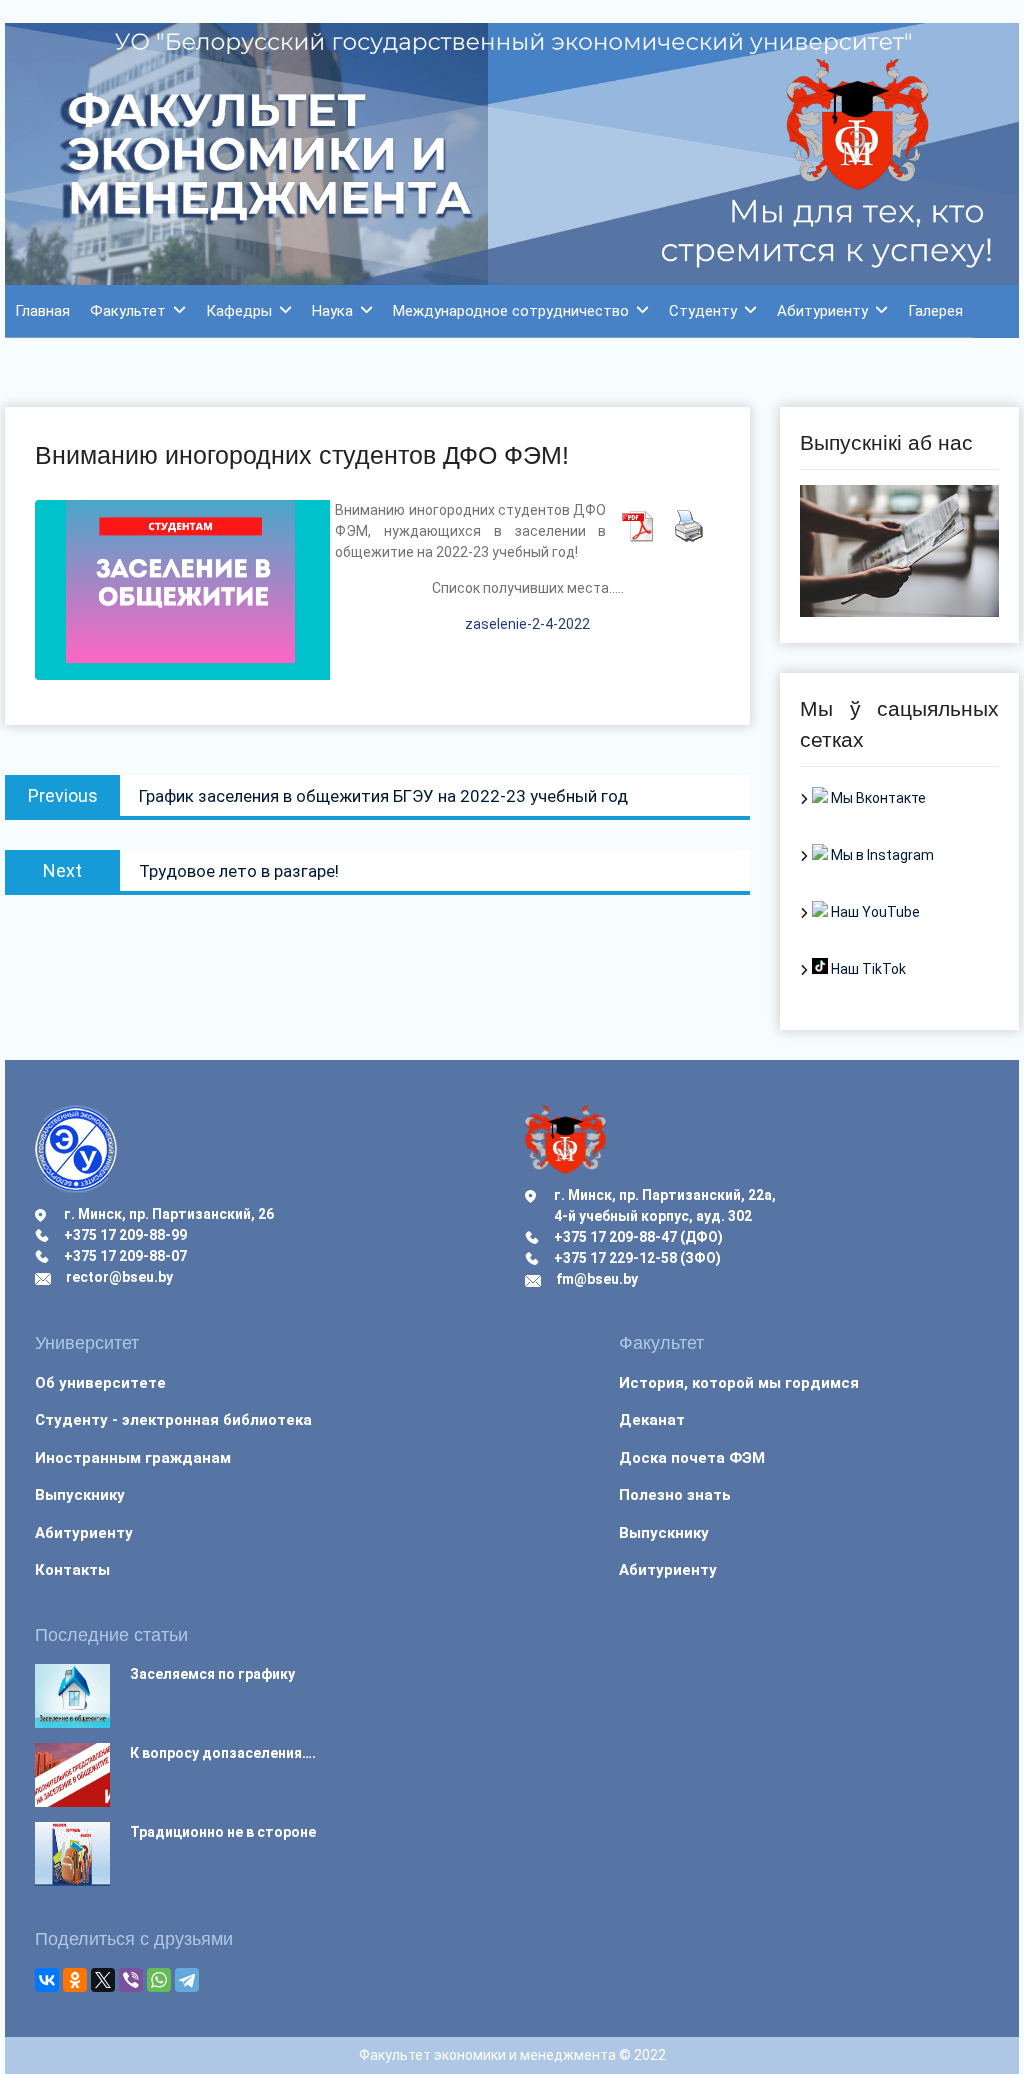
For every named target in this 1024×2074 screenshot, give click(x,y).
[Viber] (131, 1980)
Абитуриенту (822, 311)
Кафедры (239, 311)
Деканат (652, 1420)
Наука (332, 311)
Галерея (935, 311)
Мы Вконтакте (877, 798)
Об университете (100, 1383)
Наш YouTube (874, 912)
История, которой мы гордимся (739, 1383)
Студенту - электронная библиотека (173, 1420)
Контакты (72, 1570)
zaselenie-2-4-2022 (527, 624)
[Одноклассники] (75, 1980)
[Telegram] (187, 1980)
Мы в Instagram (881, 855)
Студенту (703, 311)
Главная (42, 311)
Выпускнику (80, 1495)
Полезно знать (675, 1495)
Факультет (128, 311)
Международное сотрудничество (511, 311)
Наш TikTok (867, 969)
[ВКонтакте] (47, 1980)
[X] (103, 1980)
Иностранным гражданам (133, 1458)
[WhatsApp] (159, 1980)
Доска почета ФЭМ (692, 1458)
